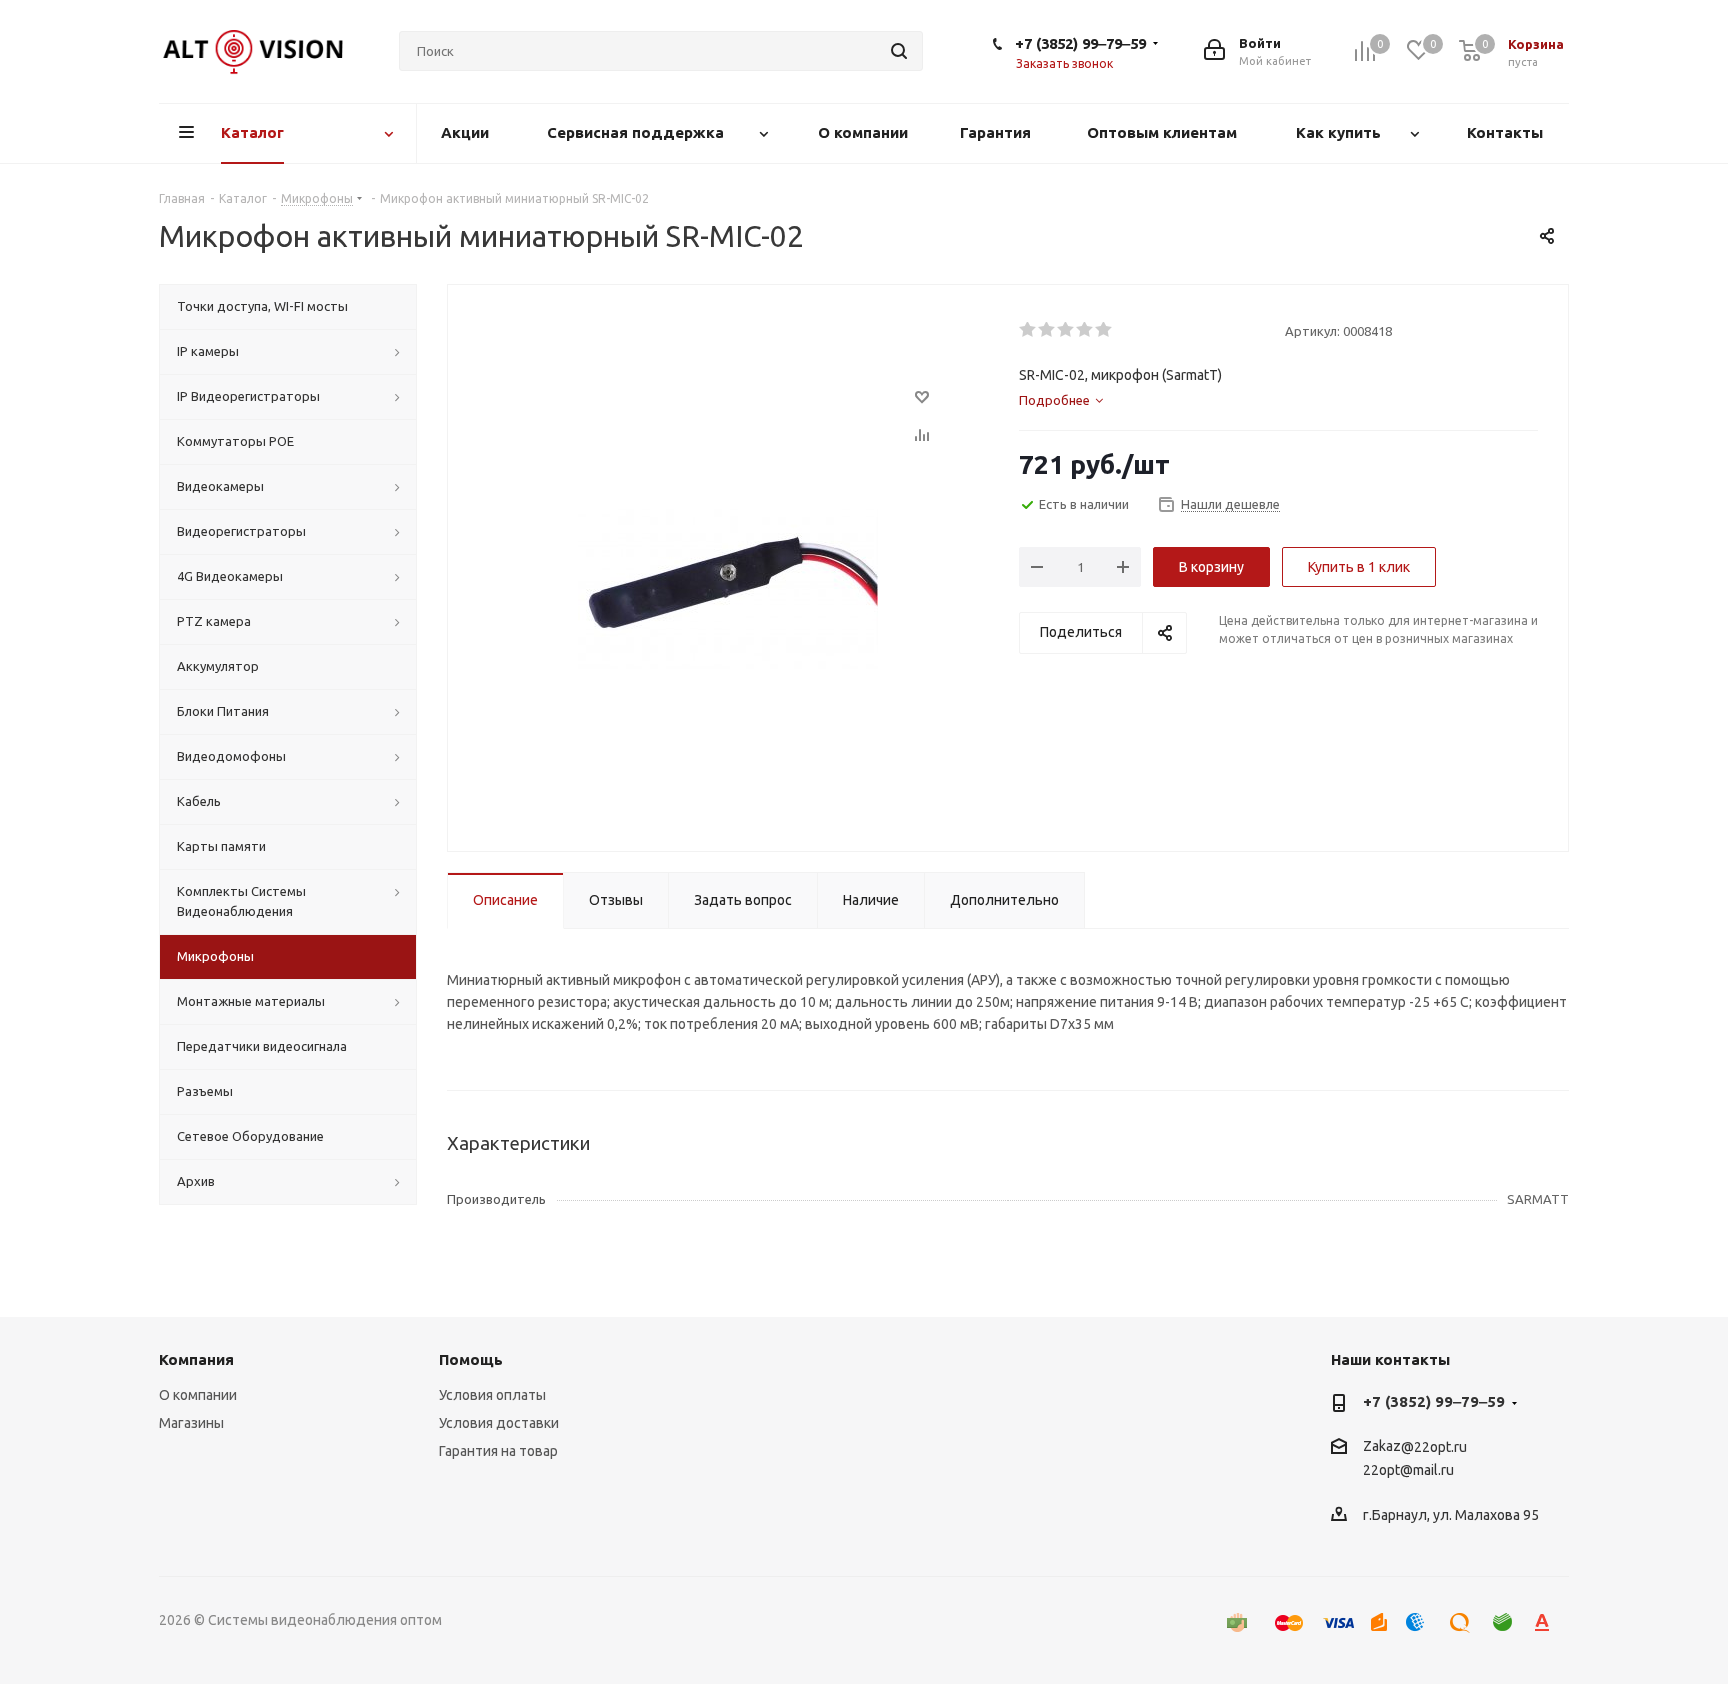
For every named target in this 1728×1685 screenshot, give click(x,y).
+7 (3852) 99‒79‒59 (1080, 43)
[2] (1047, 330)
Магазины (191, 1423)
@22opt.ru (1434, 1447)
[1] (1028, 330)
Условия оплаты (492, 1395)
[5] (1104, 330)
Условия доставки (499, 1423)
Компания (196, 1359)
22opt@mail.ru (1408, 1471)
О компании (198, 1395)
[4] (1085, 330)
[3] (1066, 330)
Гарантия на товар (498, 1451)
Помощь (471, 1359)
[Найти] (899, 51)
